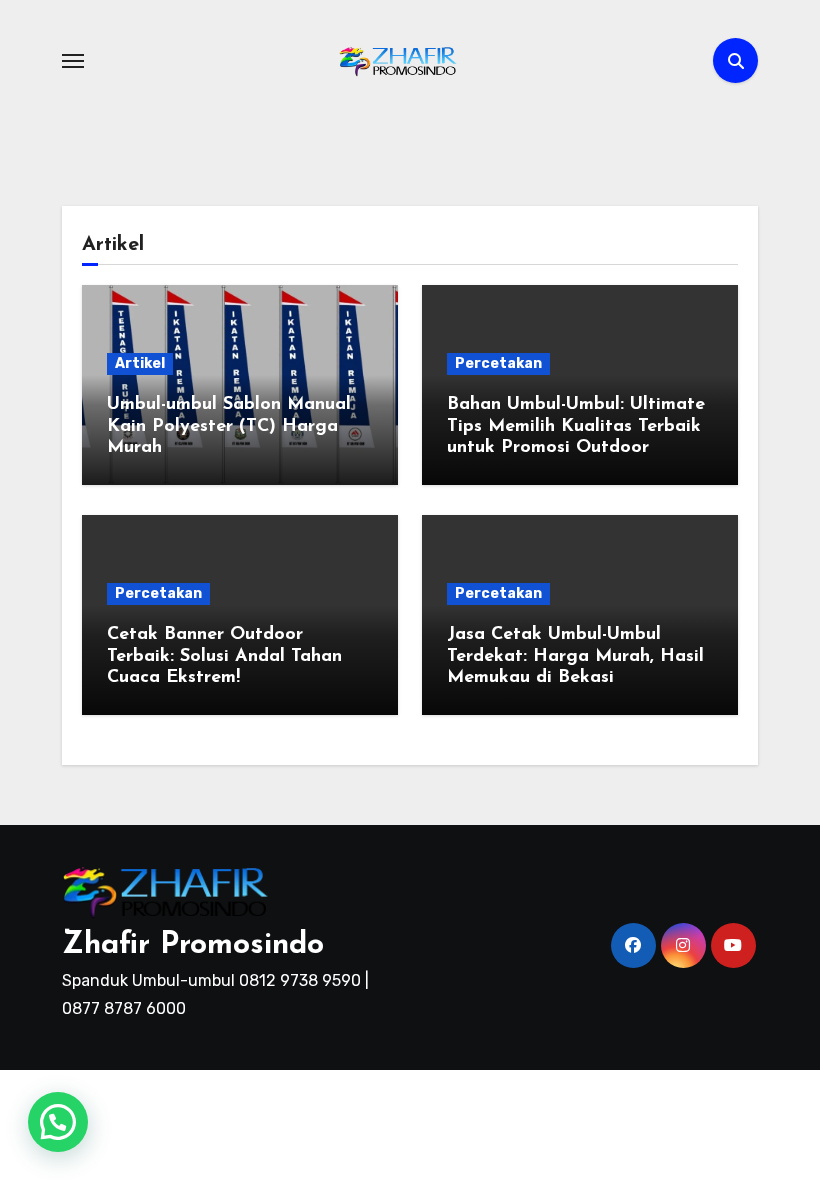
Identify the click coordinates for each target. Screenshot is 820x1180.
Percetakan (498, 363)
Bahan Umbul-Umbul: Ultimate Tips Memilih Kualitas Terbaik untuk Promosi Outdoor (576, 426)
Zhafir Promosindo (193, 945)
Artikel (140, 363)
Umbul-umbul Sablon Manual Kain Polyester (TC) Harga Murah (229, 426)
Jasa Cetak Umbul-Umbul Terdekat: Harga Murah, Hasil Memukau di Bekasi (575, 656)
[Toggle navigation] (73, 61)
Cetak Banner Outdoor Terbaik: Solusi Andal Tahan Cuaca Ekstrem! (224, 656)
